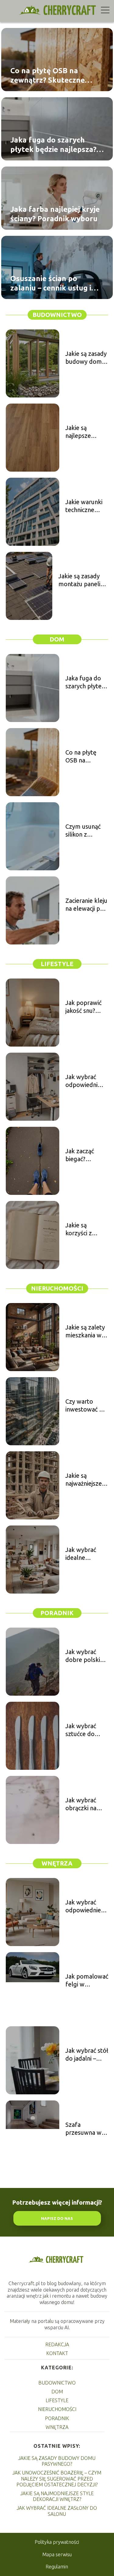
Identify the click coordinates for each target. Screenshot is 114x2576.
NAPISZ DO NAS (57, 2218)
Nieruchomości (57, 1288)
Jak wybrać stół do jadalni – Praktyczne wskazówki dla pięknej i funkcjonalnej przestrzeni (87, 2055)
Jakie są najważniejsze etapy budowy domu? (85, 1480)
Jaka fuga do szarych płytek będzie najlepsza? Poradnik (53, 145)
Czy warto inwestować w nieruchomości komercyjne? (85, 1406)
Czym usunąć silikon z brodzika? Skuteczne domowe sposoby (83, 831)
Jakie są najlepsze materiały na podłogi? (82, 432)
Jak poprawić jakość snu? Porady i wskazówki (83, 1007)
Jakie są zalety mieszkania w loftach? (85, 1331)
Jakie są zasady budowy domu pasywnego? (86, 358)
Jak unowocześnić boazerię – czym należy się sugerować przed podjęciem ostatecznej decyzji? (57, 2478)
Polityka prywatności (57, 2542)
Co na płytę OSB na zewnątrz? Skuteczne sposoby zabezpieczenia (53, 76)
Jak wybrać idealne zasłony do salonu (57, 2511)
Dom (57, 639)
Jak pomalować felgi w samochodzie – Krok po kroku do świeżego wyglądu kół (87, 1981)
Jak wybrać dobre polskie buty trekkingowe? (84, 1656)
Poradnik (57, 1613)
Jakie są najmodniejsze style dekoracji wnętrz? (57, 2496)
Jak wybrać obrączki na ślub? (81, 1804)
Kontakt (57, 2353)
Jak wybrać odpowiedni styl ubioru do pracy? (84, 1081)
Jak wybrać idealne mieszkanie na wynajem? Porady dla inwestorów (84, 1554)
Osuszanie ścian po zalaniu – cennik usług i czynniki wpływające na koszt (51, 284)
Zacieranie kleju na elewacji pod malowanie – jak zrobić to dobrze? (86, 905)
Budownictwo (57, 315)
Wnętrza (57, 1863)
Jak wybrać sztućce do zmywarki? (81, 1730)
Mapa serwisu (57, 2554)
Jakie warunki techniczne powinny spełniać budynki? (84, 506)
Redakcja (57, 2344)
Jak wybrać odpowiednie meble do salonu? (83, 1906)
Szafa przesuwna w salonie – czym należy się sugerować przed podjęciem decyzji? (85, 2129)
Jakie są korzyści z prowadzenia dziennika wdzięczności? (84, 1229)
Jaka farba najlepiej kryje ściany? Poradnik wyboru (55, 214)
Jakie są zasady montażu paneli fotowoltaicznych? (83, 580)
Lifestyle (57, 964)
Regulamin (57, 2567)
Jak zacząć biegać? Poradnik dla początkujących (86, 1155)
